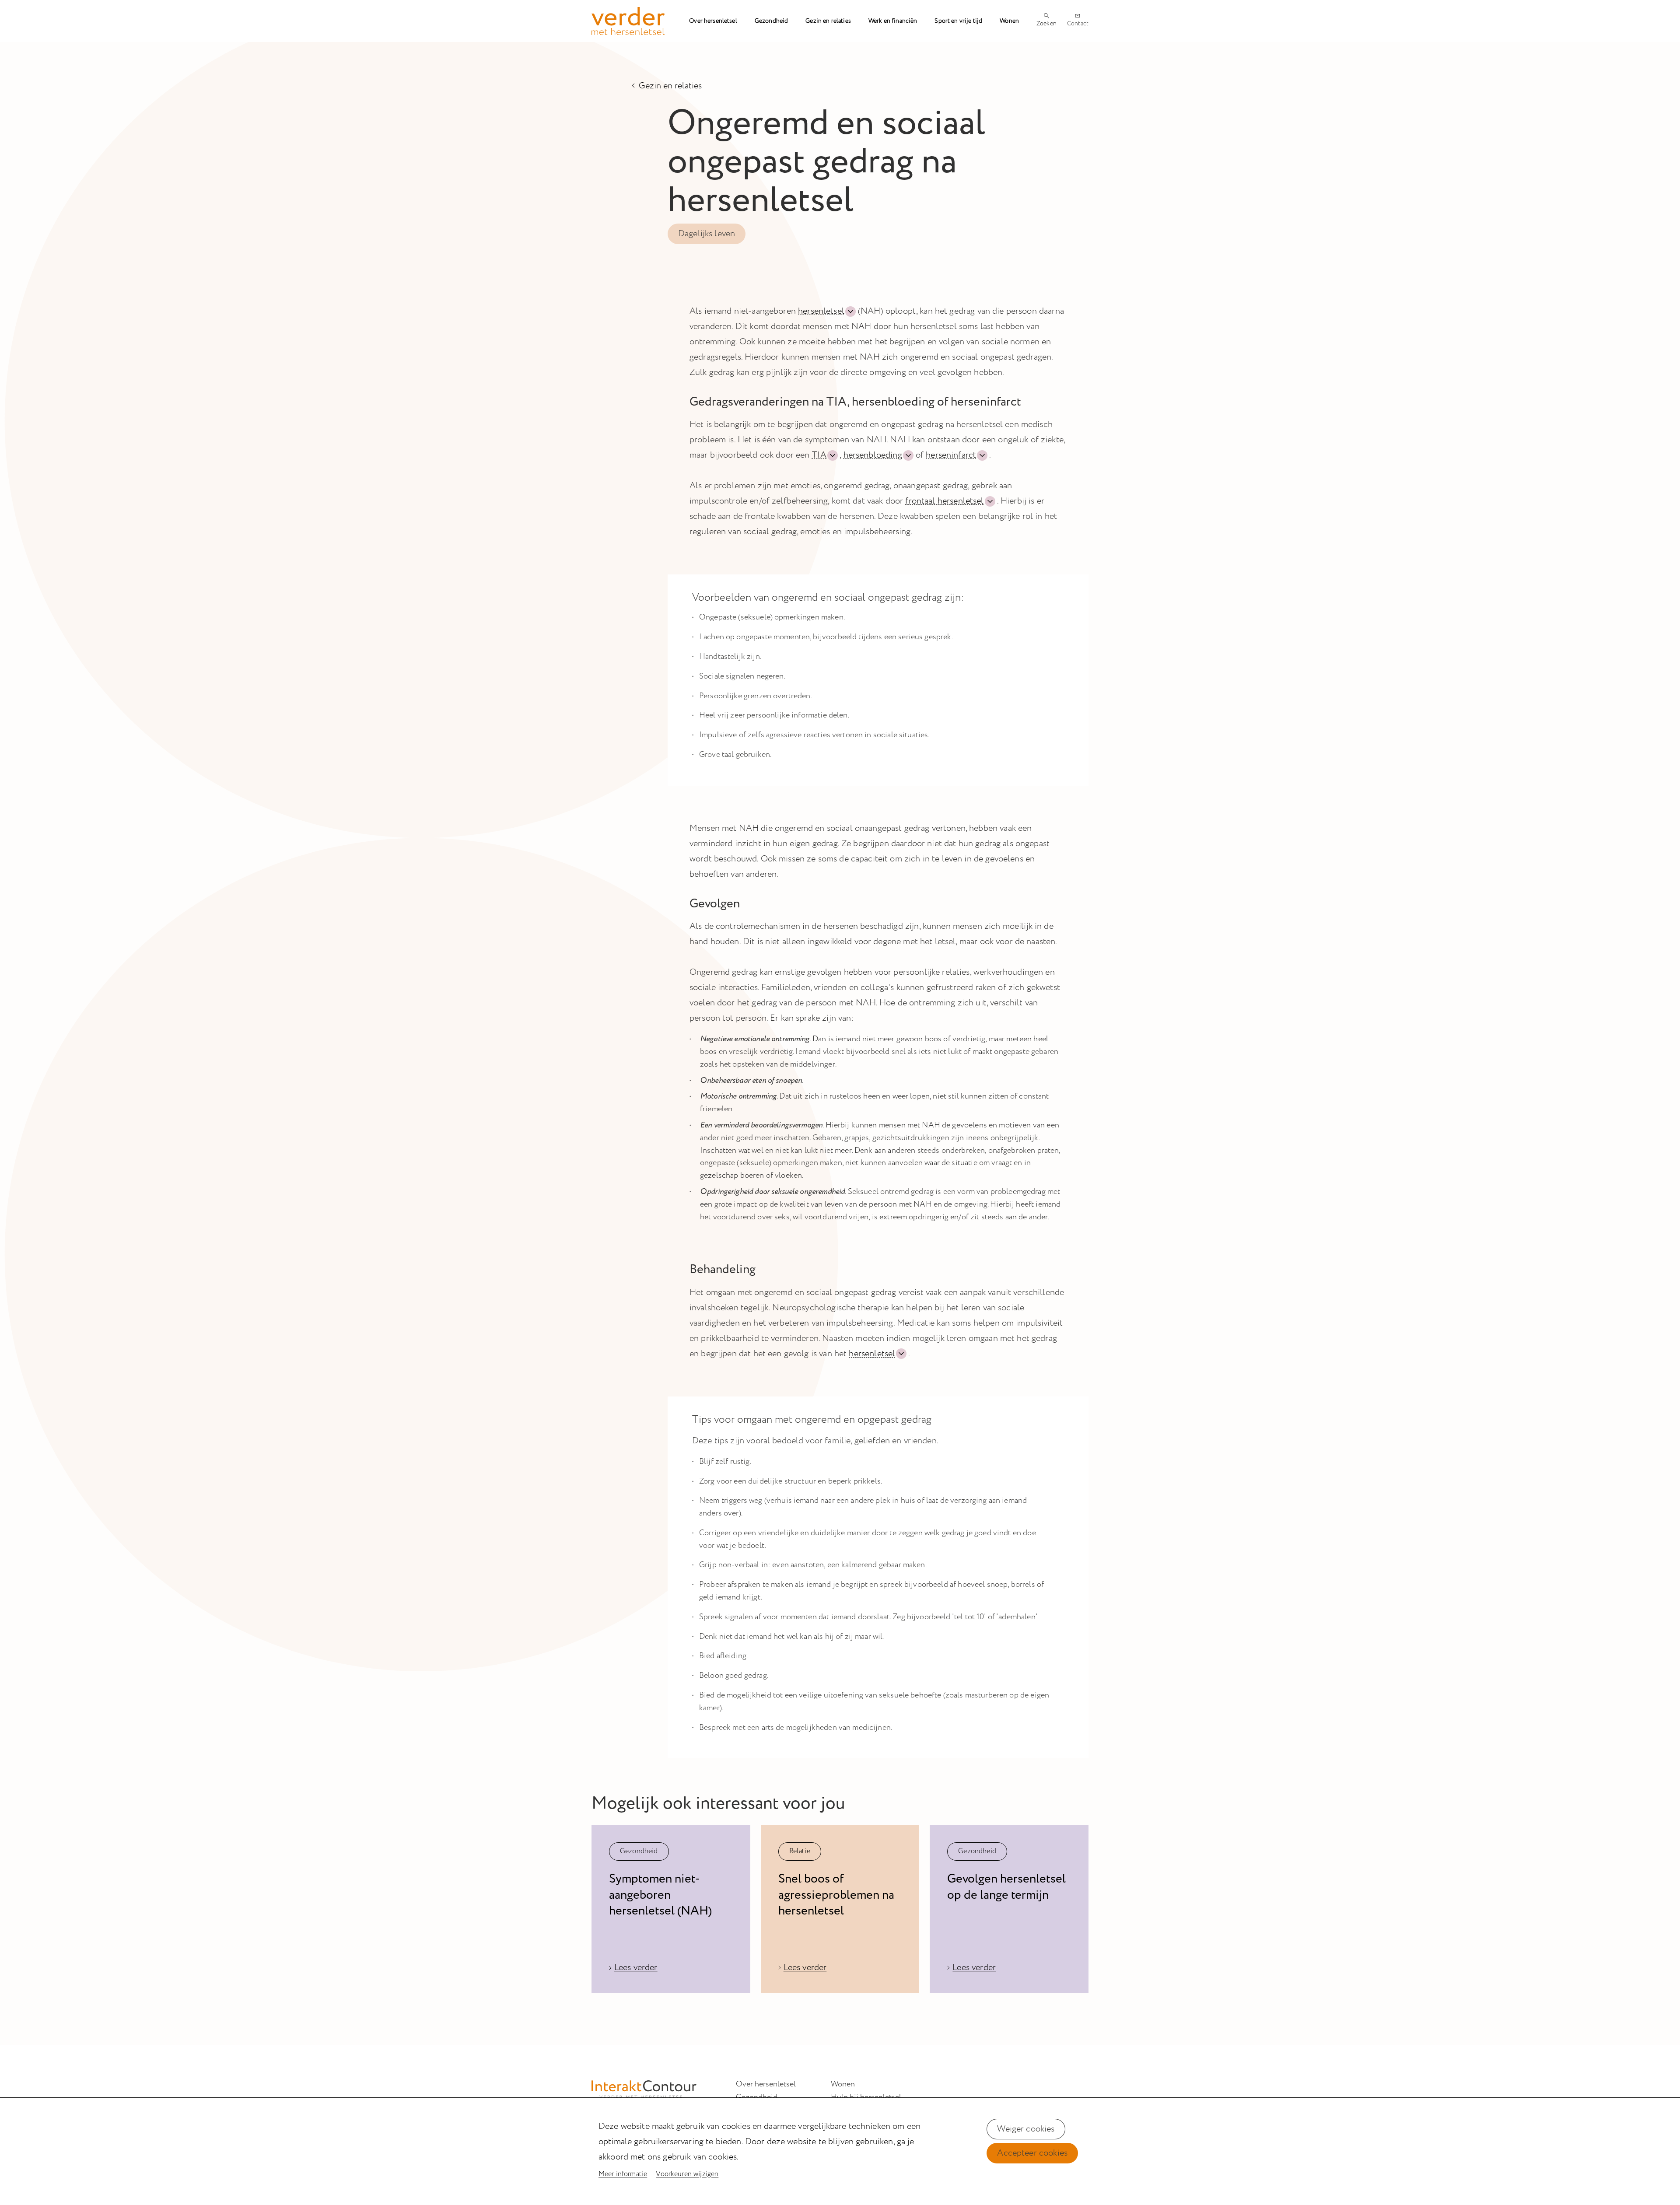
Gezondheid (772, 21)
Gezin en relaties (828, 21)
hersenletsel (821, 311)
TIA (819, 455)
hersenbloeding (873, 455)
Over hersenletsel (713, 21)
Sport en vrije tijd (958, 21)
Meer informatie (623, 2174)
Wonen (1009, 21)
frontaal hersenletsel (944, 501)
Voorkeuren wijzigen (687, 2174)
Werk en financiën (893, 21)
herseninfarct (951, 455)
